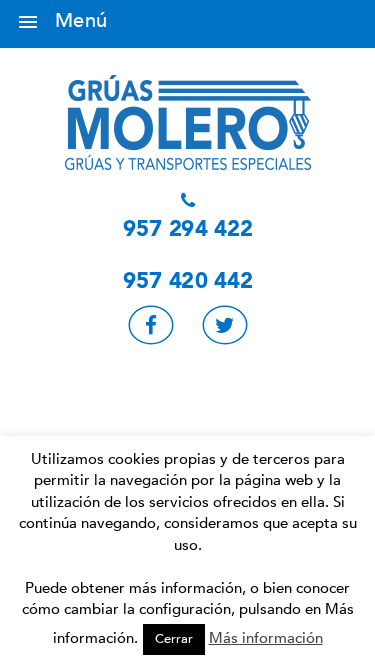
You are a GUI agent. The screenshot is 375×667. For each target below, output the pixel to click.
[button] (28, 24)
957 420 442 (188, 282)
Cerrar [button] (174, 639)
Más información (266, 638)
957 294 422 (188, 230)
